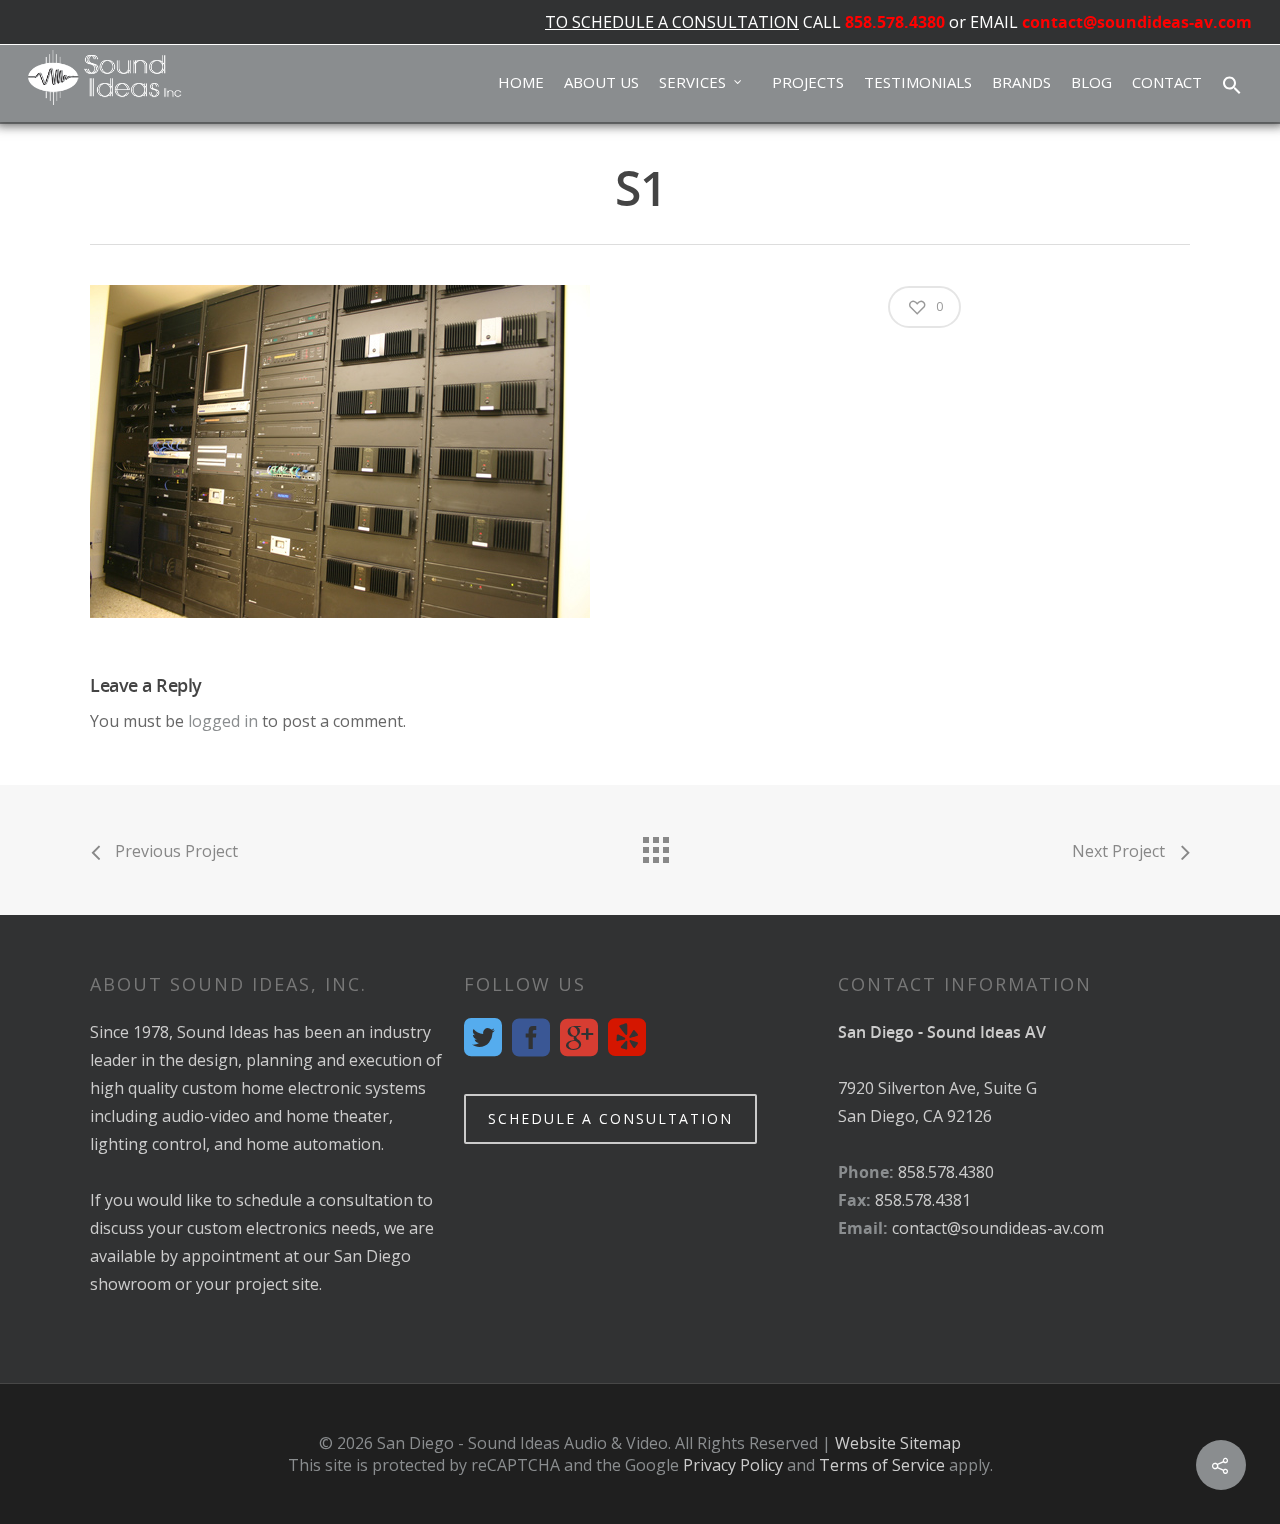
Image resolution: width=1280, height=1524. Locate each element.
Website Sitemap (898, 1443)
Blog (1091, 82)
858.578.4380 (895, 22)
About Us (601, 82)
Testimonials (918, 82)
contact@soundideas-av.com (1137, 22)
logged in (223, 721)
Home (521, 82)
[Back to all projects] (655, 845)
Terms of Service (882, 1465)
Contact (1167, 82)
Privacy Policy (733, 1465)
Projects (808, 82)
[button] (1232, 86)
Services (692, 82)
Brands (1021, 82)
